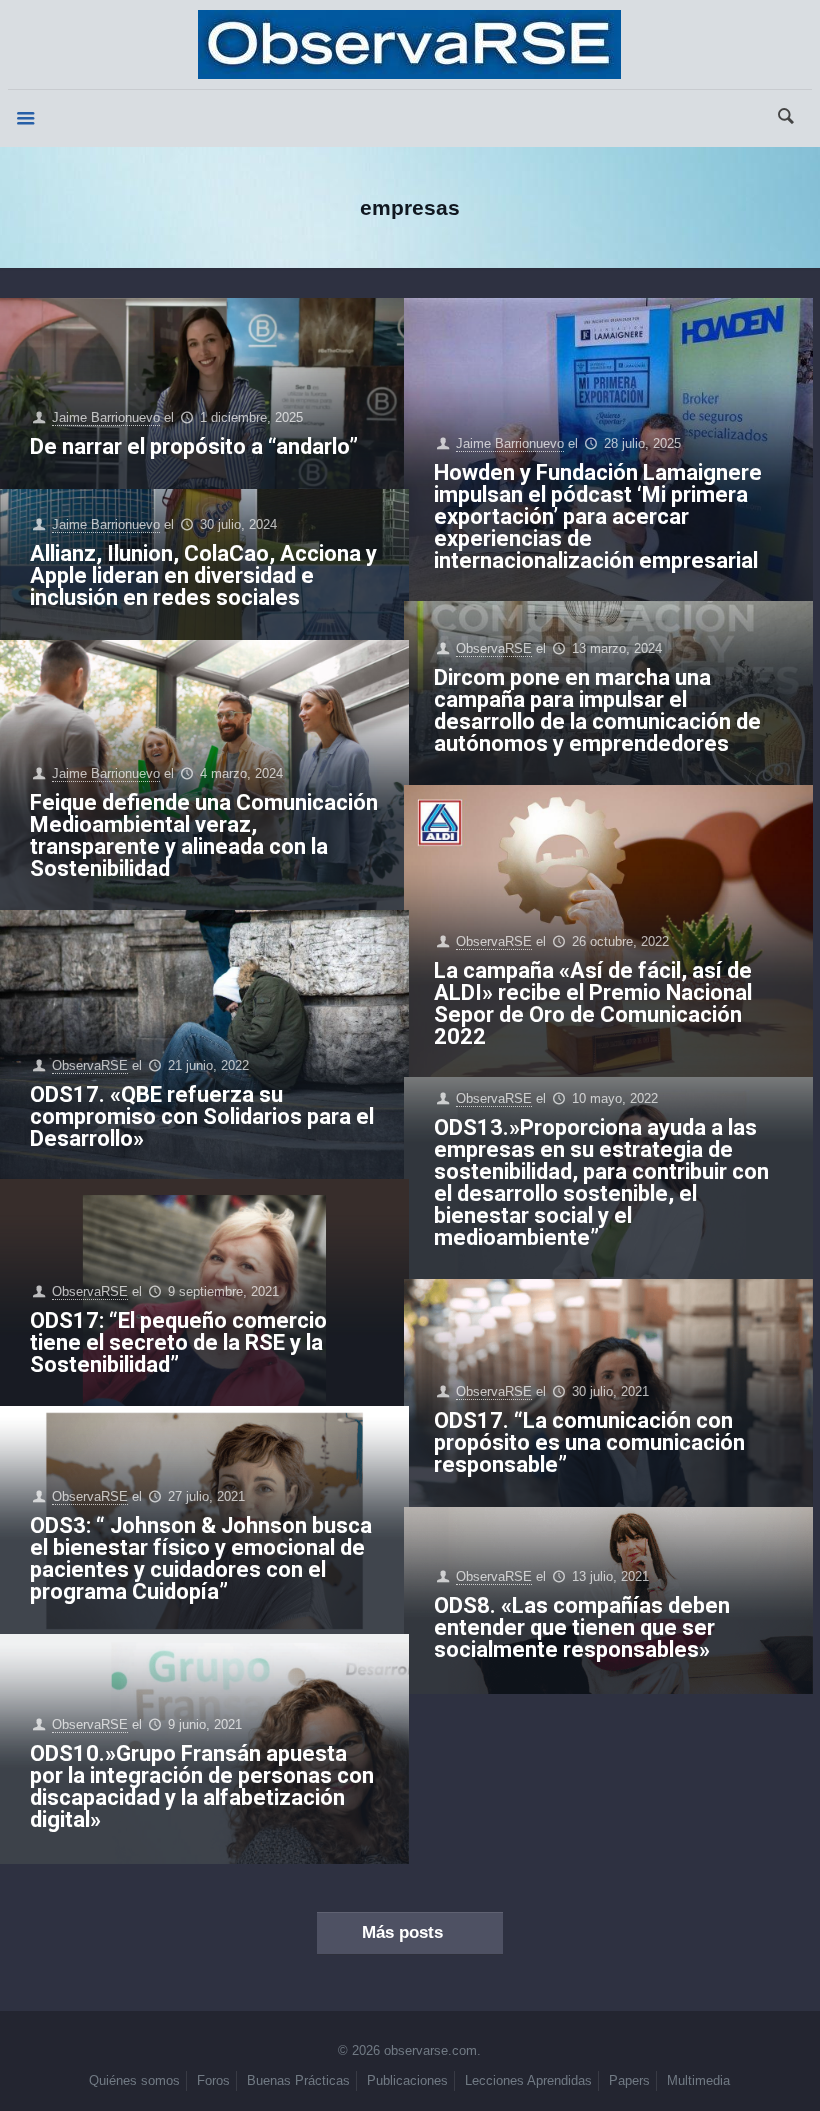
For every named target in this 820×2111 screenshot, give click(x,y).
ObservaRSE (494, 648)
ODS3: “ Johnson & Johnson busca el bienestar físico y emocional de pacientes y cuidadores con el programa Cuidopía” (201, 1558)
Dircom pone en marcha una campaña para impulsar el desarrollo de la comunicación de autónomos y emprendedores (597, 710)
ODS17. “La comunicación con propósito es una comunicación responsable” (589, 1442)
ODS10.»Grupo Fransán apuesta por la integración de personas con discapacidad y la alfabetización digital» (202, 1786)
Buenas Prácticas (298, 2080)
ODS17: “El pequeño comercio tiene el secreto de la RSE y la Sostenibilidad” (178, 1342)
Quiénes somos (134, 2080)
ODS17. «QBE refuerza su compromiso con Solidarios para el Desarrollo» (202, 1116)
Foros (213, 2080)
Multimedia (698, 2080)
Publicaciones (407, 2080)
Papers (629, 2080)
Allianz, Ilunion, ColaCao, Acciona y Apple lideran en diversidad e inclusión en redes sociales (203, 575)
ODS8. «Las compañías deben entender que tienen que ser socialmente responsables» (582, 1627)
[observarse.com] (409, 44)
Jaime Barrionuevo (106, 417)
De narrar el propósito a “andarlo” (194, 446)
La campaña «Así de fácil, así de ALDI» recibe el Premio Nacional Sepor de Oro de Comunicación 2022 (593, 1003)
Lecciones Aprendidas (528, 2080)
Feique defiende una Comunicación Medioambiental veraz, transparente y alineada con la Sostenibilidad (204, 835)
